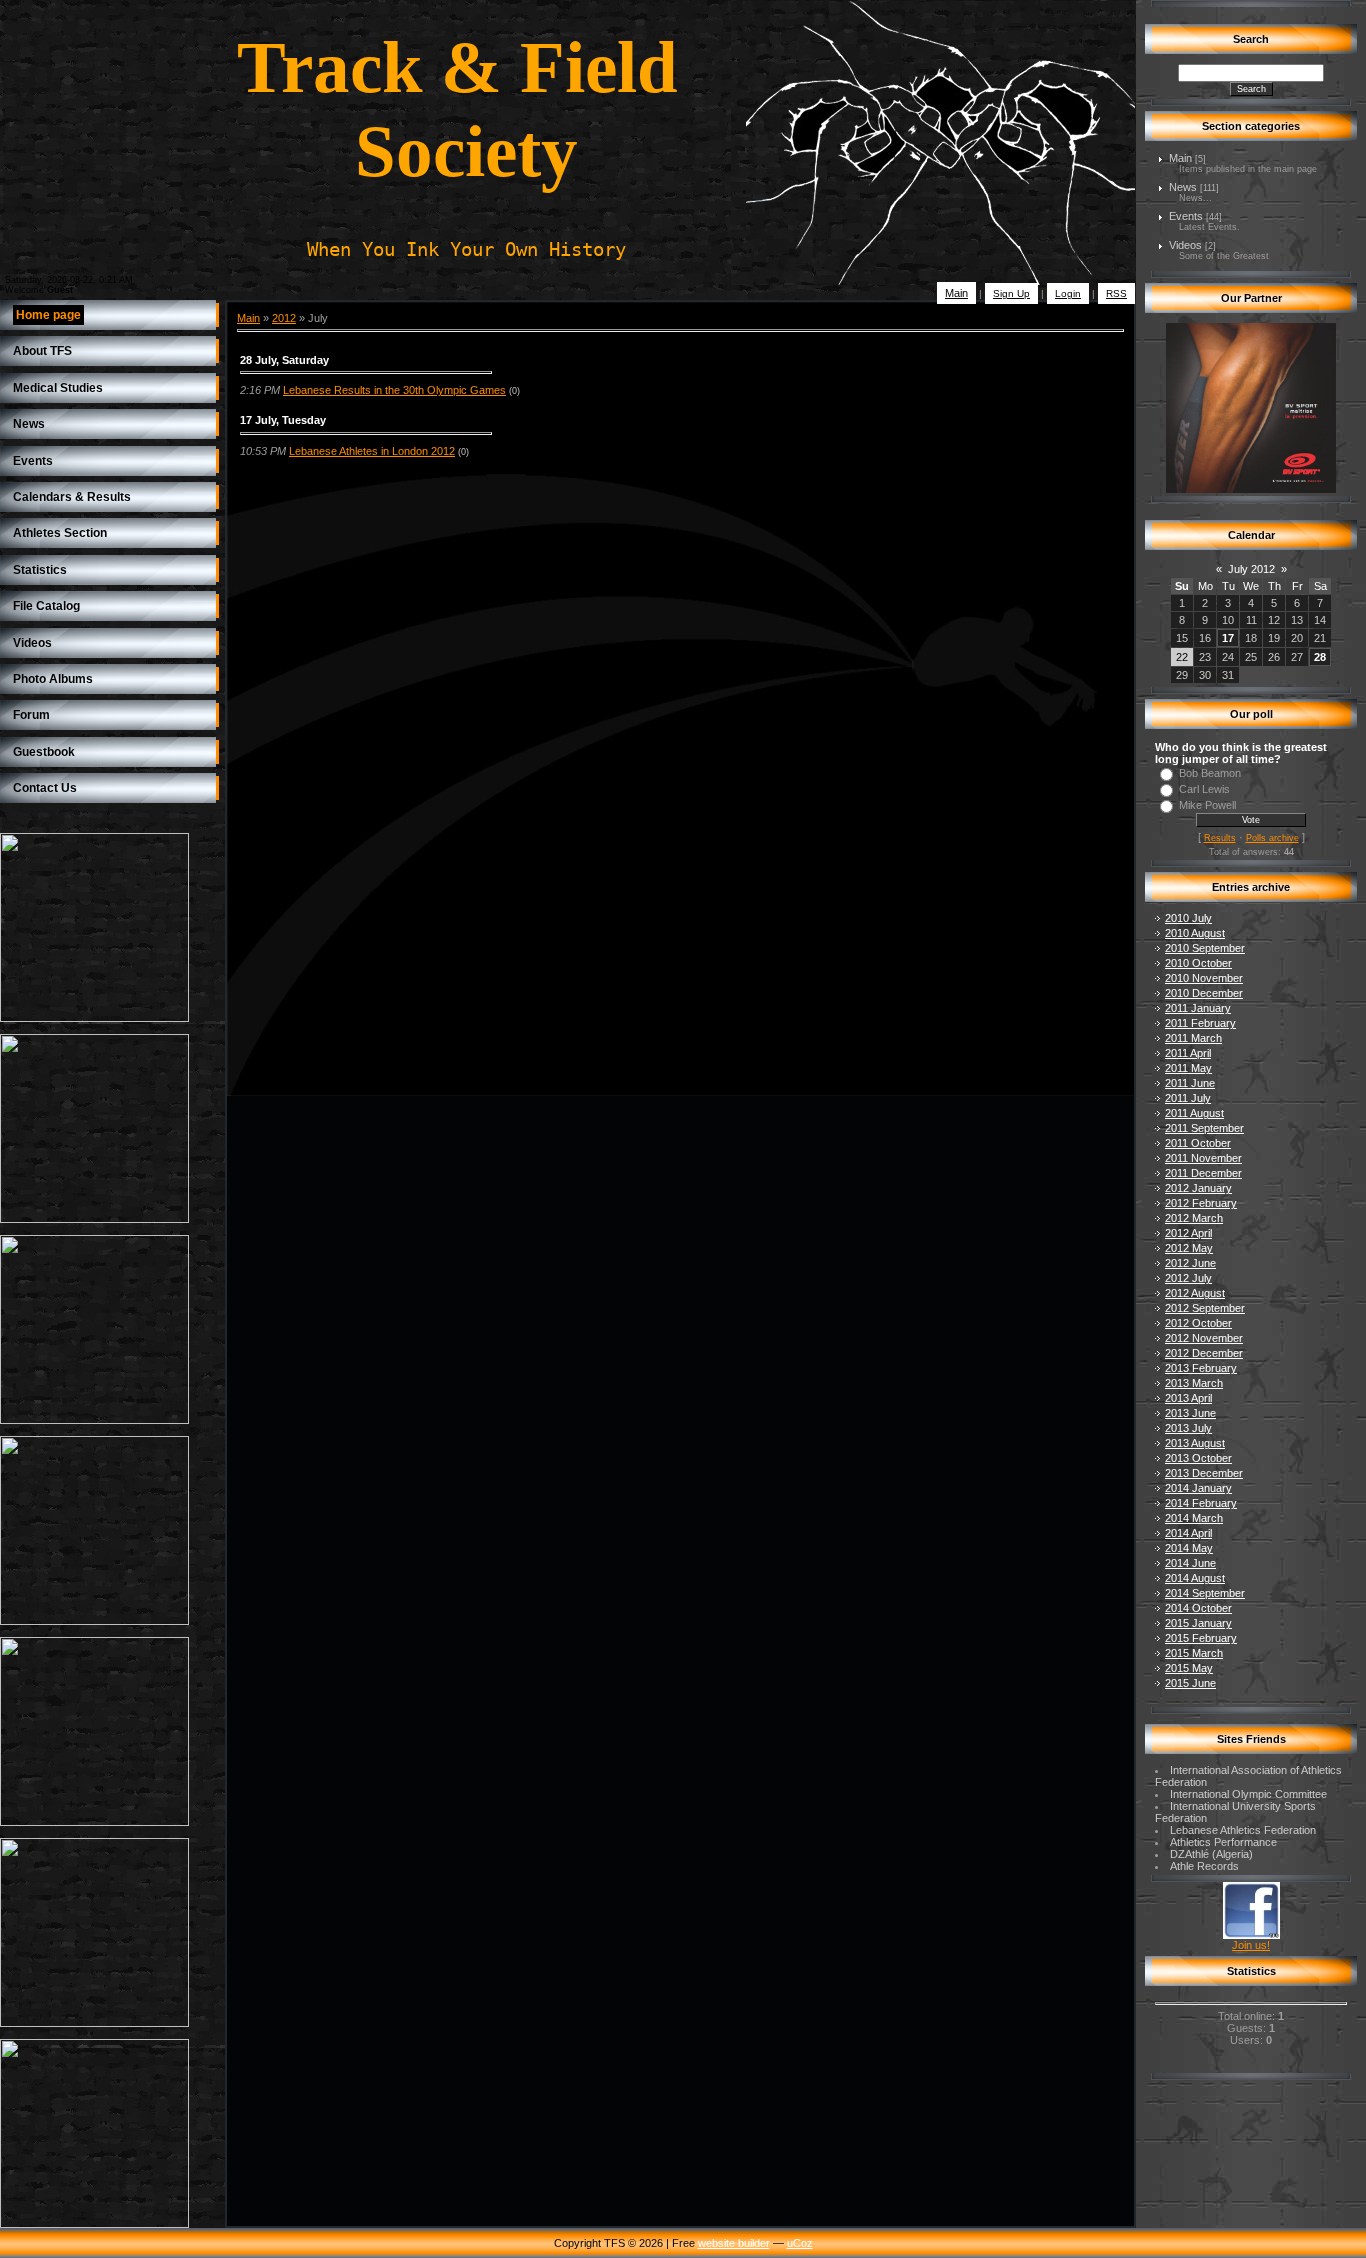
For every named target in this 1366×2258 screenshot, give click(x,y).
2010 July (1188, 918)
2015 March (1194, 1653)
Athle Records (1204, 1866)
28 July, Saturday (284, 360)
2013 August (1195, 1443)
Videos (1185, 245)
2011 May (1188, 1068)
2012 (284, 318)
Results (1220, 838)
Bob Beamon (1210, 773)
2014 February (1201, 1503)
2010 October (1198, 963)
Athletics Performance (1223, 1842)
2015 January (1198, 1623)
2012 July (1188, 1278)
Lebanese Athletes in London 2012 (372, 451)
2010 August (1195, 933)
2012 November (1204, 1338)
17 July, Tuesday (283, 420)
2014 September (1205, 1593)
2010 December (1204, 993)
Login (1068, 293)
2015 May (1189, 1668)
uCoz (800, 2243)
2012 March (1194, 1218)
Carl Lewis (1204, 789)
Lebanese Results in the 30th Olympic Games (394, 390)
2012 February (1201, 1203)
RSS (1116, 293)
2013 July (1188, 1428)
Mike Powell (1207, 805)
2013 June (1190, 1413)
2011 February (1200, 1023)
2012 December (1204, 1353)
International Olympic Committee (1248, 1794)
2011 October (1198, 1143)
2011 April (1188, 1053)
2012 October (1198, 1323)
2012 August (1195, 1293)
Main (956, 293)
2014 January (1198, 1488)
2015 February (1201, 1638)
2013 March (1194, 1383)
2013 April (1188, 1398)
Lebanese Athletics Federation (1243, 1830)
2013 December (1204, 1473)
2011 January (1198, 1008)
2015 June (1190, 1683)
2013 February (1201, 1368)
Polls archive (1272, 838)
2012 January (1198, 1188)
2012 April (1188, 1233)
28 (1320, 657)
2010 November (1204, 978)
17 (1228, 638)
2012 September (1205, 1308)
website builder (734, 2243)
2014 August (1195, 1578)
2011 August (1194, 1113)
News (1183, 187)
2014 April (1188, 1533)
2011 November (1203, 1158)
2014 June (1190, 1563)
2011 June (1190, 1083)
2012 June (1190, 1263)
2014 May (1189, 1548)
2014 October (1198, 1608)
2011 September (1204, 1128)
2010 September (1205, 948)
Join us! (1251, 1945)
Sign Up (1011, 293)
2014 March (1194, 1518)
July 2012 (1251, 569)
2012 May (1189, 1248)
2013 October (1198, 1458)
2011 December (1203, 1173)
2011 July (1188, 1098)
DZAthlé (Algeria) (1211, 1854)
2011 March (1193, 1038)
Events (1186, 216)
